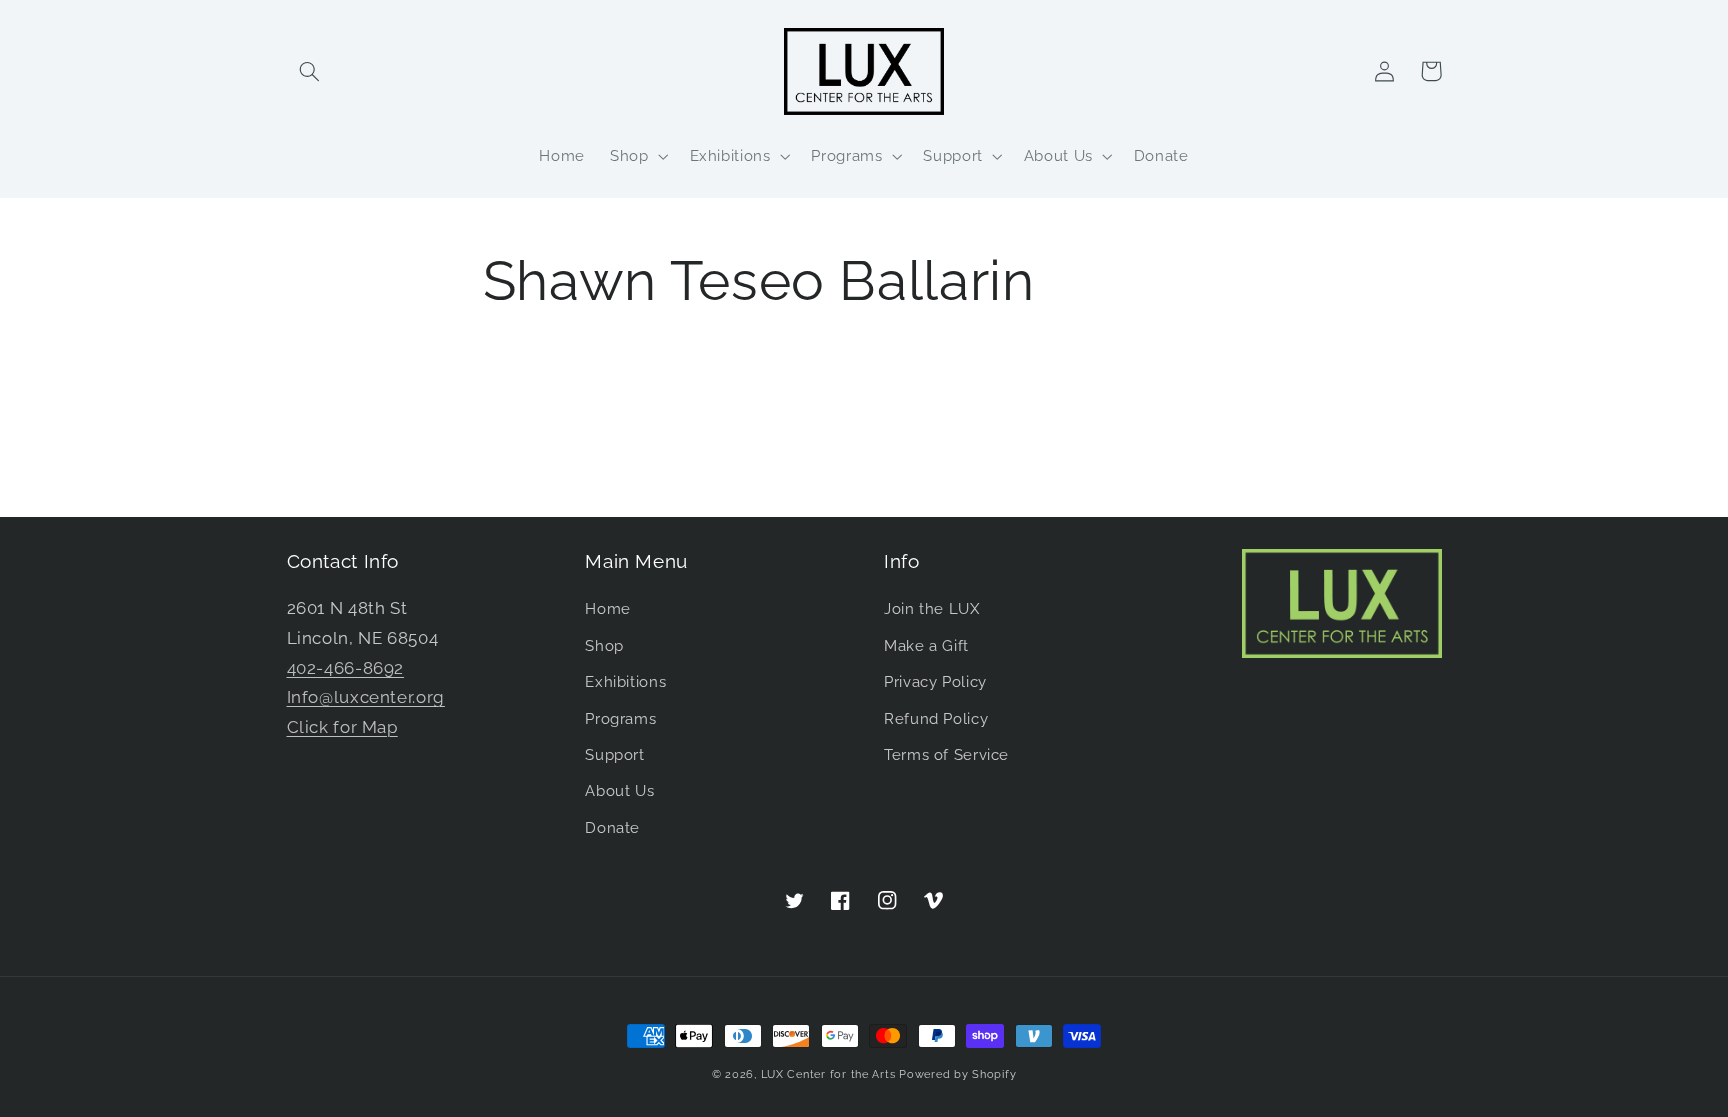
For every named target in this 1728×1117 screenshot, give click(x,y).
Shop (604, 645)
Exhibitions (625, 681)
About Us (619, 790)
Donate (612, 827)
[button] (310, 71)
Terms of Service (946, 754)
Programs (620, 718)
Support (614, 754)
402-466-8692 (346, 668)
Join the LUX (932, 608)
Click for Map (342, 727)
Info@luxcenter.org (366, 697)
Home (608, 608)
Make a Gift (926, 645)
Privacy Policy (935, 681)
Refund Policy (936, 718)
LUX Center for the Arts (828, 1074)
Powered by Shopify (957, 1074)
